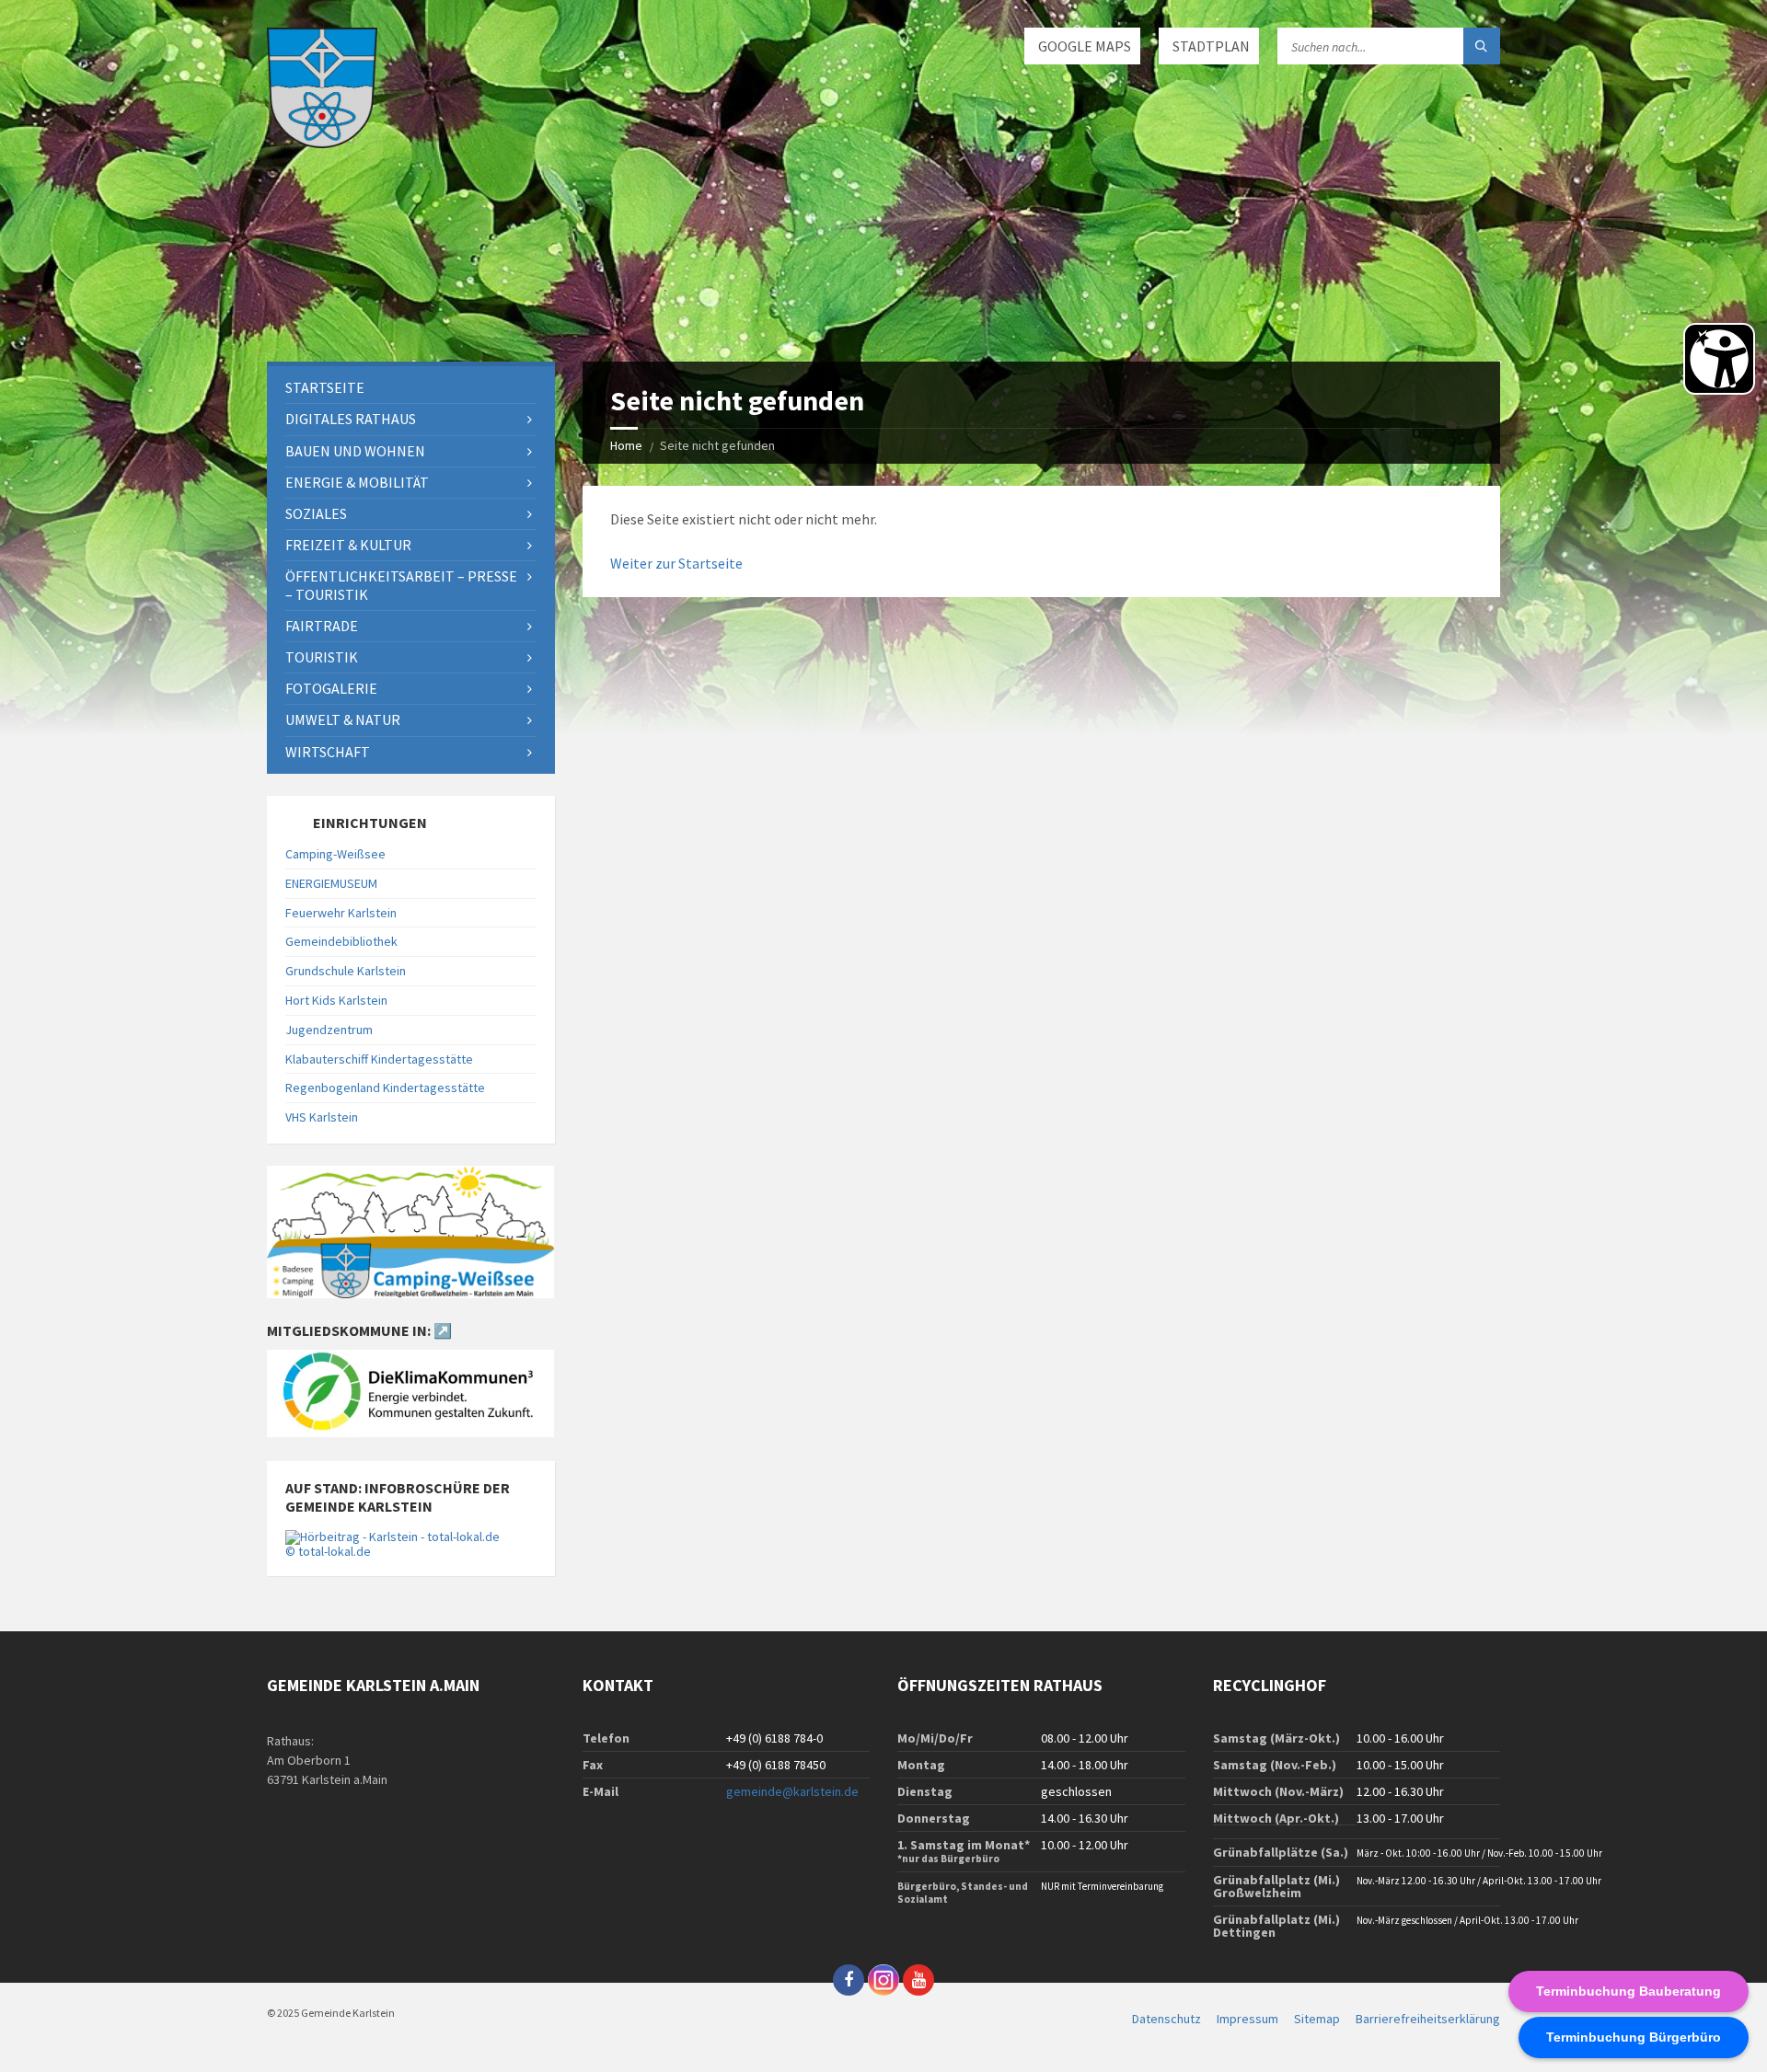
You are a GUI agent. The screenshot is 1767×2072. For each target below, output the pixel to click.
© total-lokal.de (328, 1551)
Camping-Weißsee (335, 854)
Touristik (322, 657)
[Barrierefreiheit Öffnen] (1719, 359)
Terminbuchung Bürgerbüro (1634, 2037)
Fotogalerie (331, 688)
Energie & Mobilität (357, 482)
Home (626, 445)
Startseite (325, 387)
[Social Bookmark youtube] (918, 1980)
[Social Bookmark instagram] (883, 1980)
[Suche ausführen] (1482, 46)
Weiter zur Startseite (676, 563)
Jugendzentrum (329, 1030)
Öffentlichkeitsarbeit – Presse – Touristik (401, 585)
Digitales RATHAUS (351, 419)
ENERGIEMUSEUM (331, 883)
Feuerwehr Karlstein (341, 913)
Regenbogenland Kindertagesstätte (385, 1088)
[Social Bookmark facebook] (849, 1980)
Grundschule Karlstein (346, 971)
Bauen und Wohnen (355, 451)
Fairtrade (322, 626)
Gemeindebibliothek (341, 941)
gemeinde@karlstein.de (792, 1791)
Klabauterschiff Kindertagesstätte (379, 1059)
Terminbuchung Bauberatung (1628, 1991)
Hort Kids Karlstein (336, 1000)
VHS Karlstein (322, 1117)
